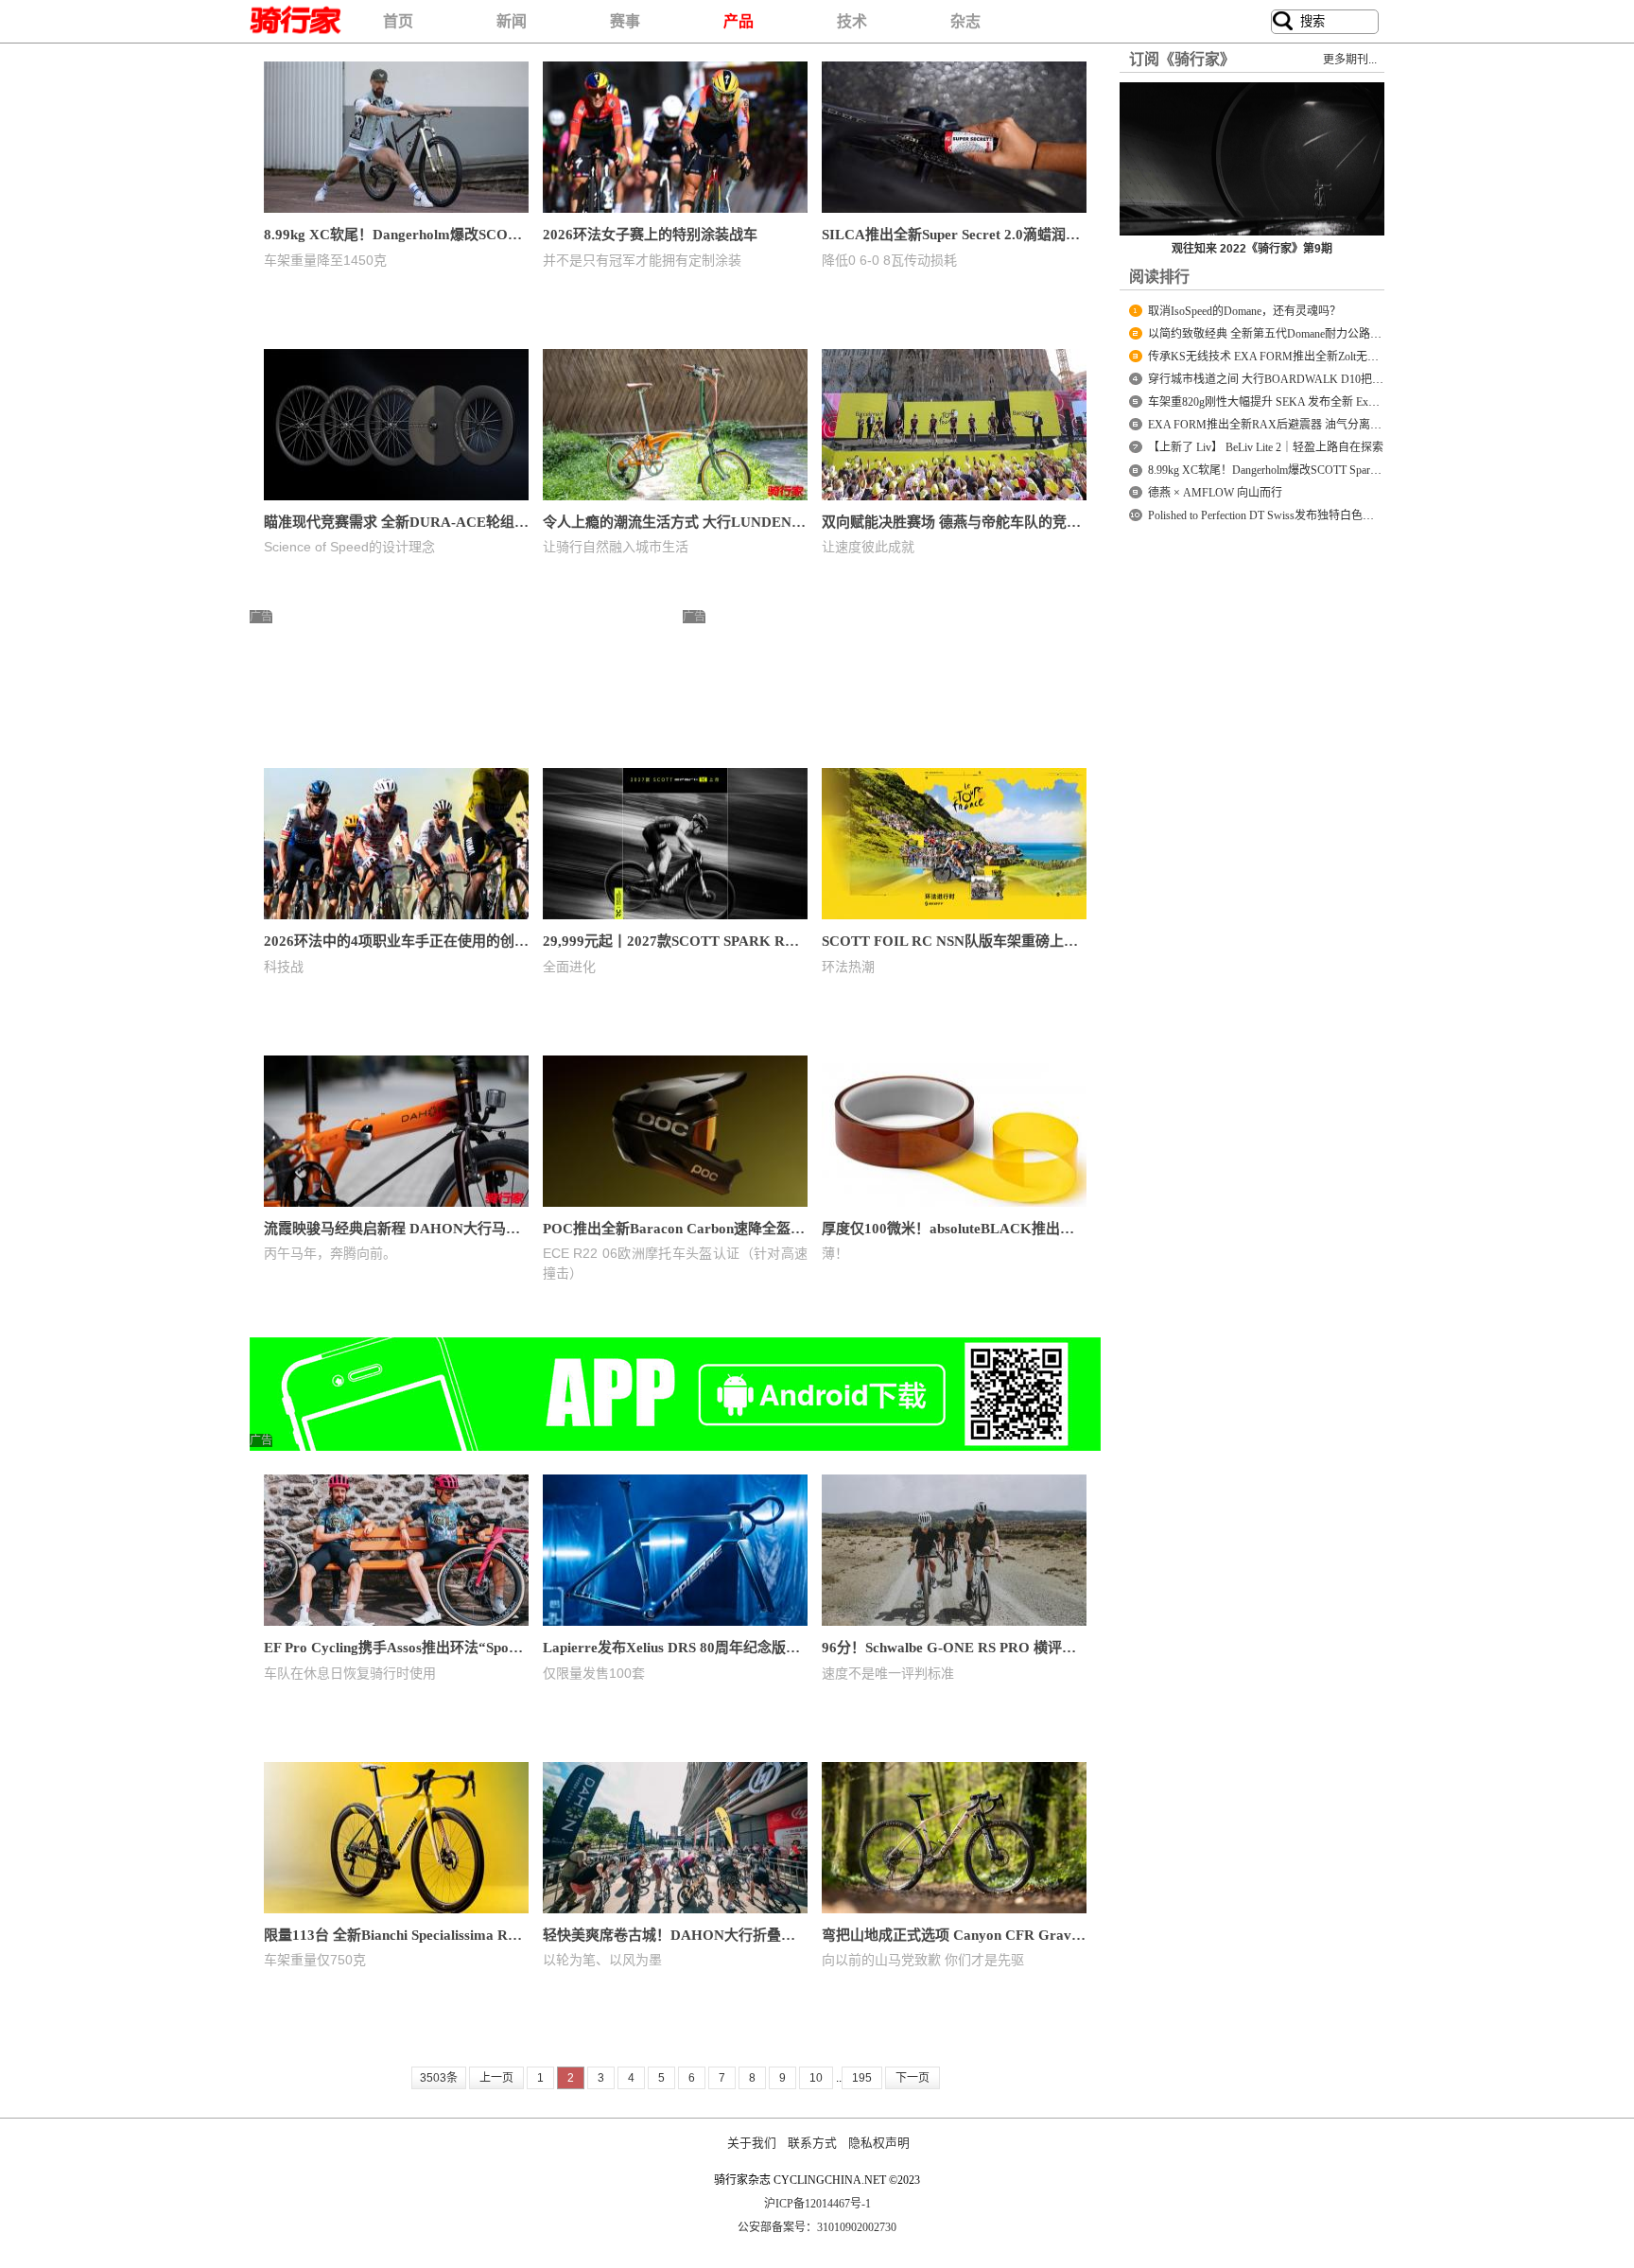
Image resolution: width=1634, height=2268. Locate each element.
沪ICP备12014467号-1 (817, 2204)
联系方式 (812, 2143)
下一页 (913, 2078)
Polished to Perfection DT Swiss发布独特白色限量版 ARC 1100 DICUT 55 (1324, 515)
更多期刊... (1350, 60)
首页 (398, 21)
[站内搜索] (1283, 22)
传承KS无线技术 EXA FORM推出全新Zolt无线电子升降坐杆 (1297, 357)
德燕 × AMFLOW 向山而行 (1215, 493)
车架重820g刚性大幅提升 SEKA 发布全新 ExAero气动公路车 (1298, 402)
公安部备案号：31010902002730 (817, 2227)
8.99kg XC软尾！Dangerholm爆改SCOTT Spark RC (1271, 470)
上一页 (496, 2078)
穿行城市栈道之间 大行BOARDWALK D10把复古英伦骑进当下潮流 (1317, 379)
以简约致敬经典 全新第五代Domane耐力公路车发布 (1276, 334)
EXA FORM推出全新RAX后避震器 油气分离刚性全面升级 (1293, 425)
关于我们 (752, 2143)
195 (862, 2078)
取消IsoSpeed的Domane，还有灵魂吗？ (1244, 311)
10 (816, 2078)
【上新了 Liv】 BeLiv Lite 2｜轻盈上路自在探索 (1266, 447)
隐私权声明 (879, 2143)
